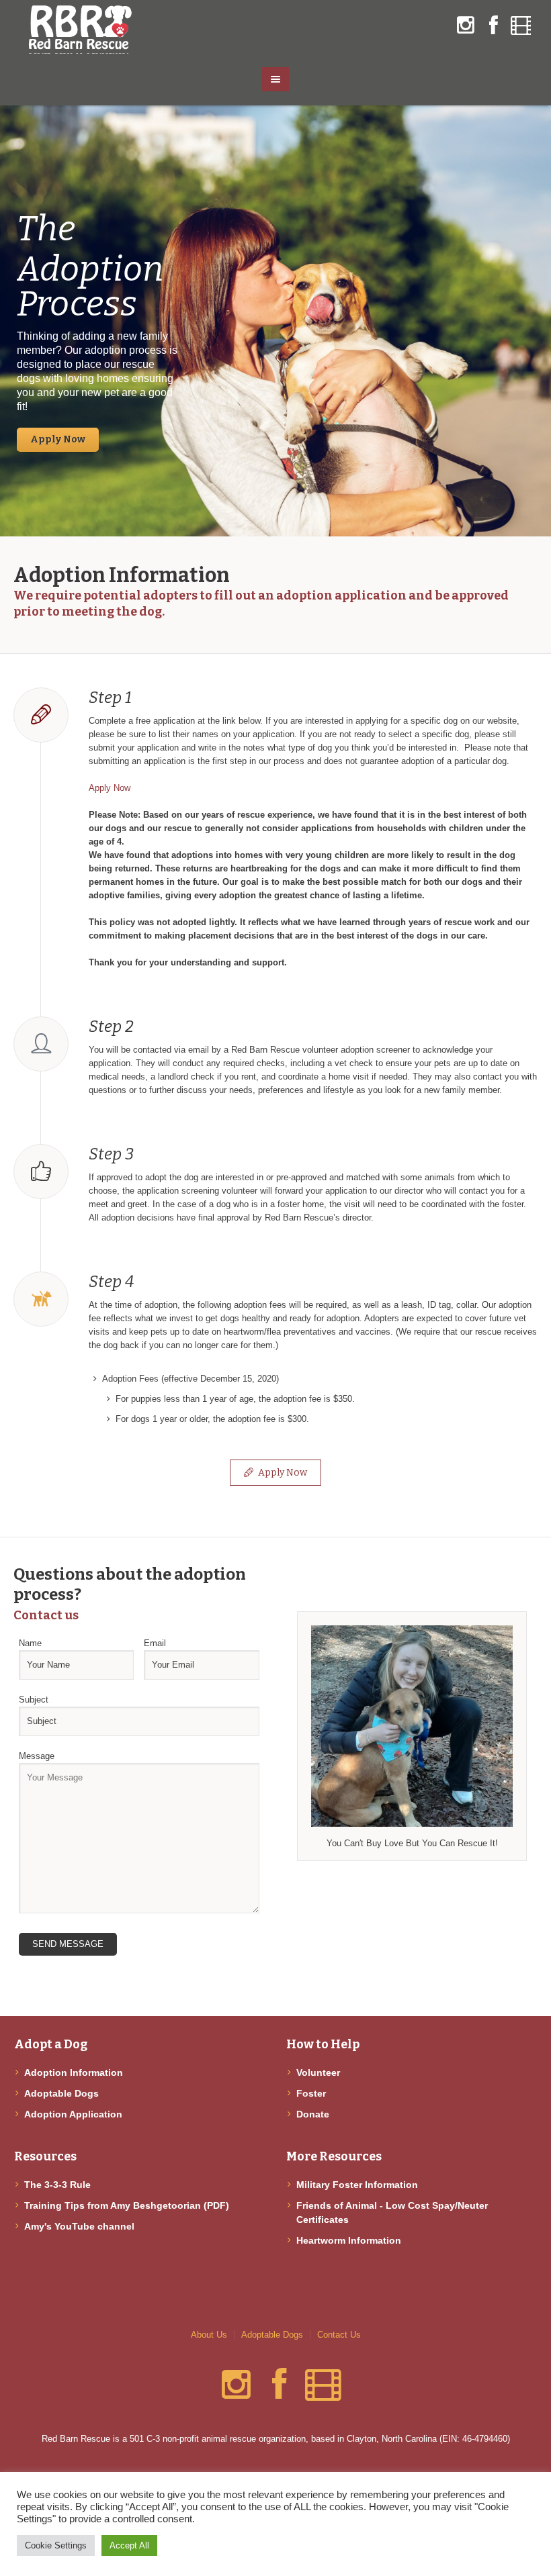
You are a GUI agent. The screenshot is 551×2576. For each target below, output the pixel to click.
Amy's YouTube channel (79, 2226)
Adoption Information (74, 2072)
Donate (313, 2114)
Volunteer (318, 2072)
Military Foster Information (357, 2185)
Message (37, 1756)
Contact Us (339, 2335)
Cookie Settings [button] (56, 2545)
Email (155, 1643)
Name (30, 1643)
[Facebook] (493, 26)
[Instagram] (466, 26)
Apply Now (110, 788)
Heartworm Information (349, 2240)
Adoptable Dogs (61, 2093)
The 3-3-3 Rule (57, 2185)
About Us (209, 2335)
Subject (34, 1700)
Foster (311, 2093)
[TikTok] (521, 26)
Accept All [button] (129, 2545)
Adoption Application (73, 2114)
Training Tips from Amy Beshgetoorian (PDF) (127, 2205)
